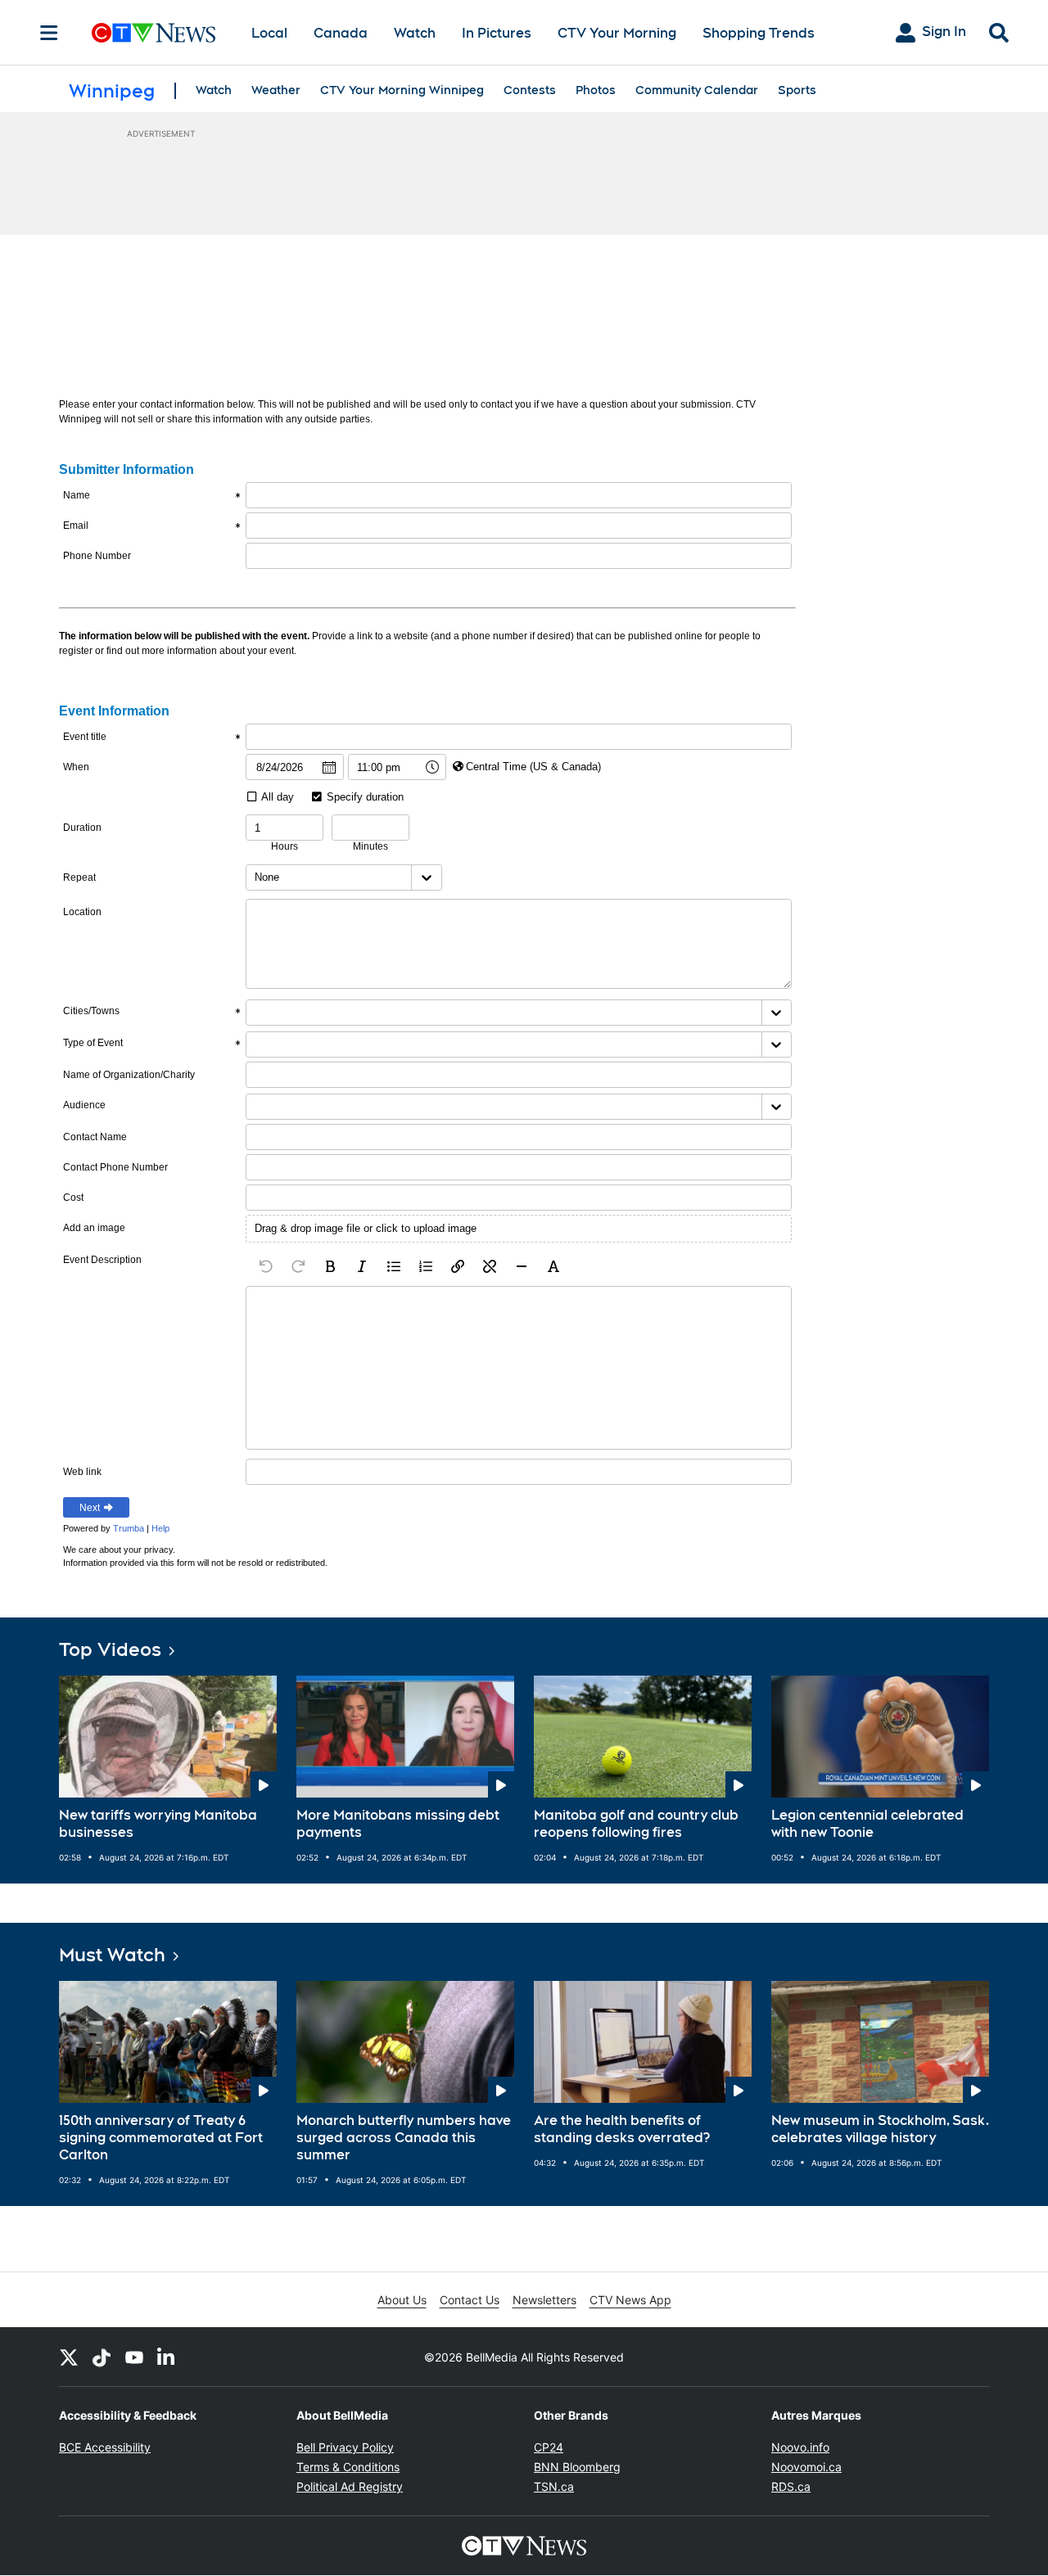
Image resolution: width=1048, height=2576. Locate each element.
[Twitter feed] (69, 2357)
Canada (341, 33)
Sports (797, 90)
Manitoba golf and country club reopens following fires (636, 1824)
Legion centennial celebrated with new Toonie (867, 1824)
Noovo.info (800, 2447)
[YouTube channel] (134, 2357)
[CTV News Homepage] (154, 33)
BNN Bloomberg (577, 2467)
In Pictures (497, 33)
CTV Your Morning (617, 33)
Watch (415, 33)
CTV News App (630, 2300)
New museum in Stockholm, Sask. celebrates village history (880, 2129)
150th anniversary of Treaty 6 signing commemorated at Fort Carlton (161, 2138)
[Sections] (49, 33)
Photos (596, 90)
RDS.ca (791, 2486)
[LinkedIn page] (167, 2357)
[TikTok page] (102, 2357)
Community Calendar (697, 90)
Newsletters (544, 2300)
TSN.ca (554, 2486)
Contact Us (470, 2300)
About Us (402, 2300)
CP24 (549, 2447)
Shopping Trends (759, 33)
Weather (276, 90)
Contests (530, 90)
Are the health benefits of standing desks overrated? (622, 2129)
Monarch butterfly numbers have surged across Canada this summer (404, 2138)
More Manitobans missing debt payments (398, 1824)
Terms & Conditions (348, 2467)
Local (269, 33)
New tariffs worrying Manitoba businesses (158, 1824)
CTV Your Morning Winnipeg (402, 90)
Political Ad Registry (350, 2486)
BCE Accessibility (105, 2447)
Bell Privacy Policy (345, 2447)
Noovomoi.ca (806, 2467)
